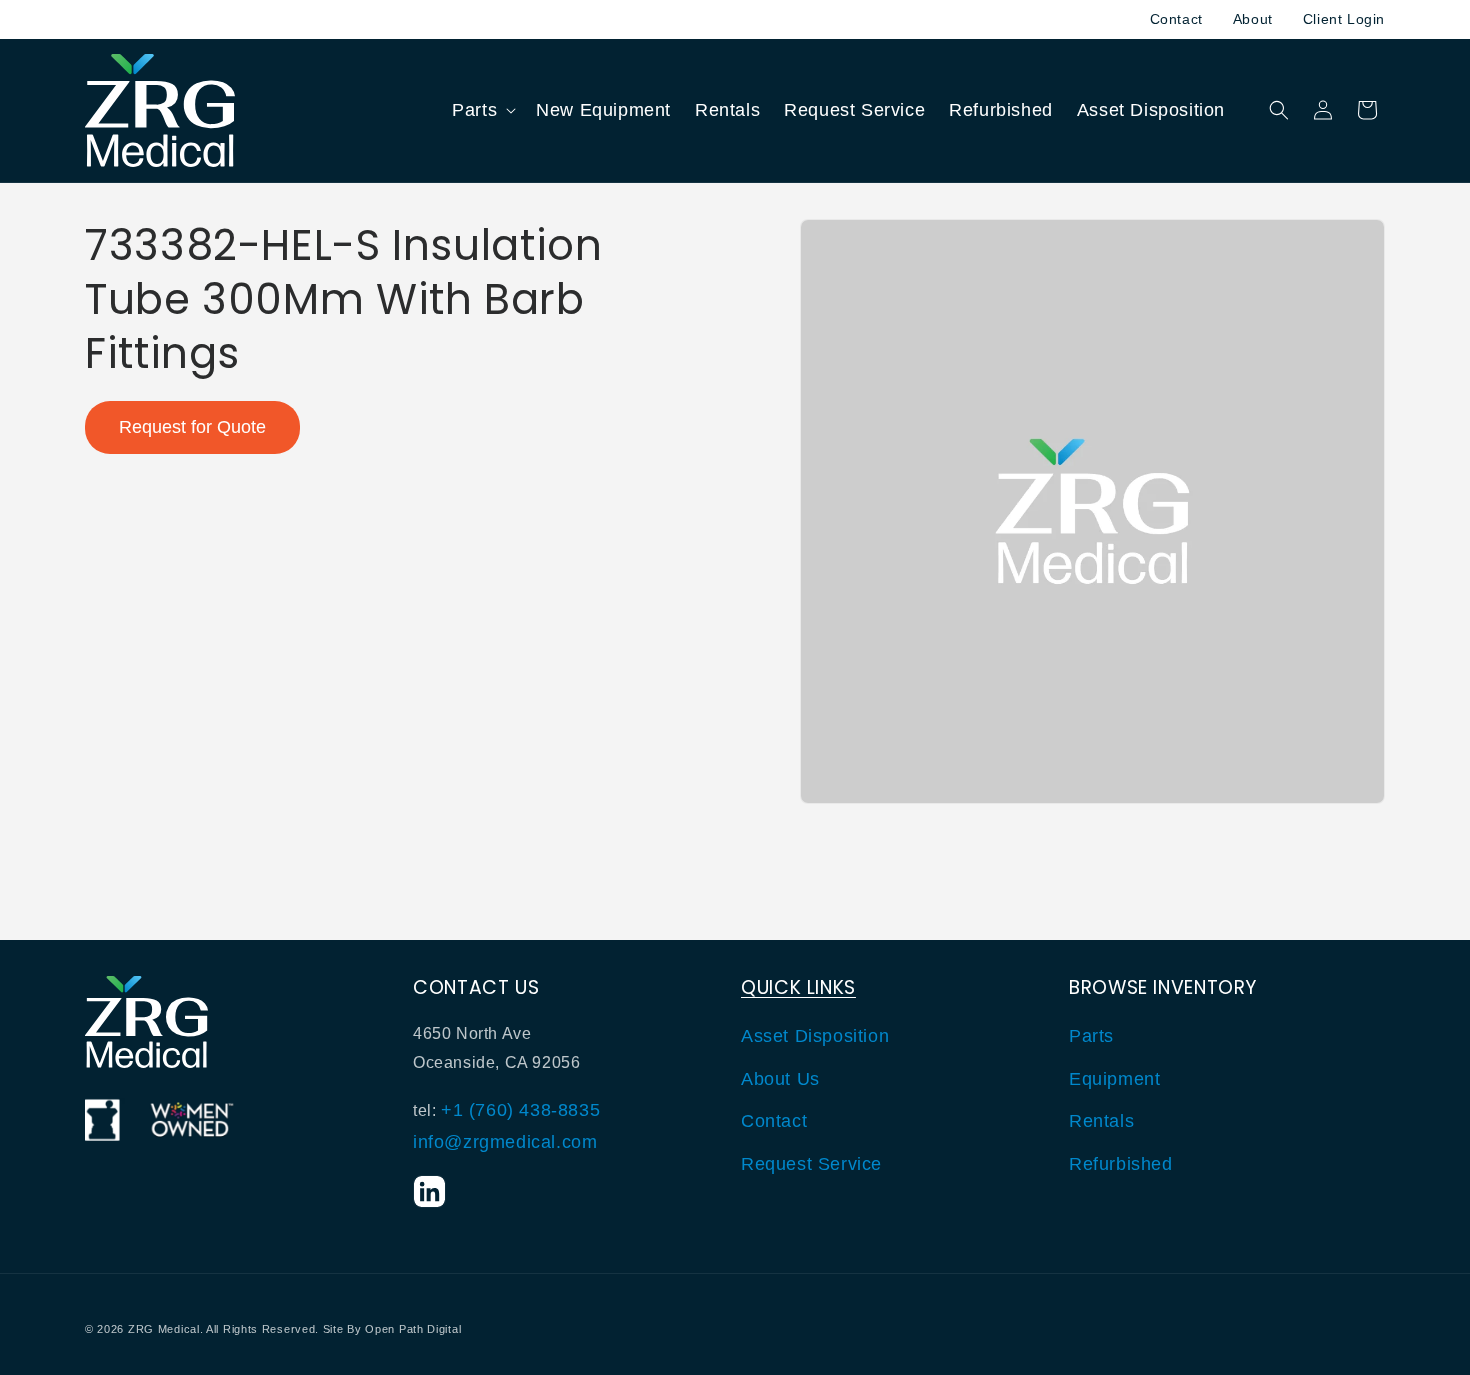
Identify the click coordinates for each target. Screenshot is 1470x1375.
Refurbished (1121, 1164)
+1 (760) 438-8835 (520, 1110)
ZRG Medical (164, 1329)
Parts (1091, 1037)
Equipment (1114, 1079)
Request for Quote (192, 427)
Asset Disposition (815, 1037)
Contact (1176, 19)
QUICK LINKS (798, 987)
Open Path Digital (413, 1329)
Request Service (811, 1164)
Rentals (1101, 1121)
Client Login (1344, 19)
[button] (482, 110)
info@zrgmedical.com (505, 1143)
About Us (780, 1079)
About (1253, 19)
